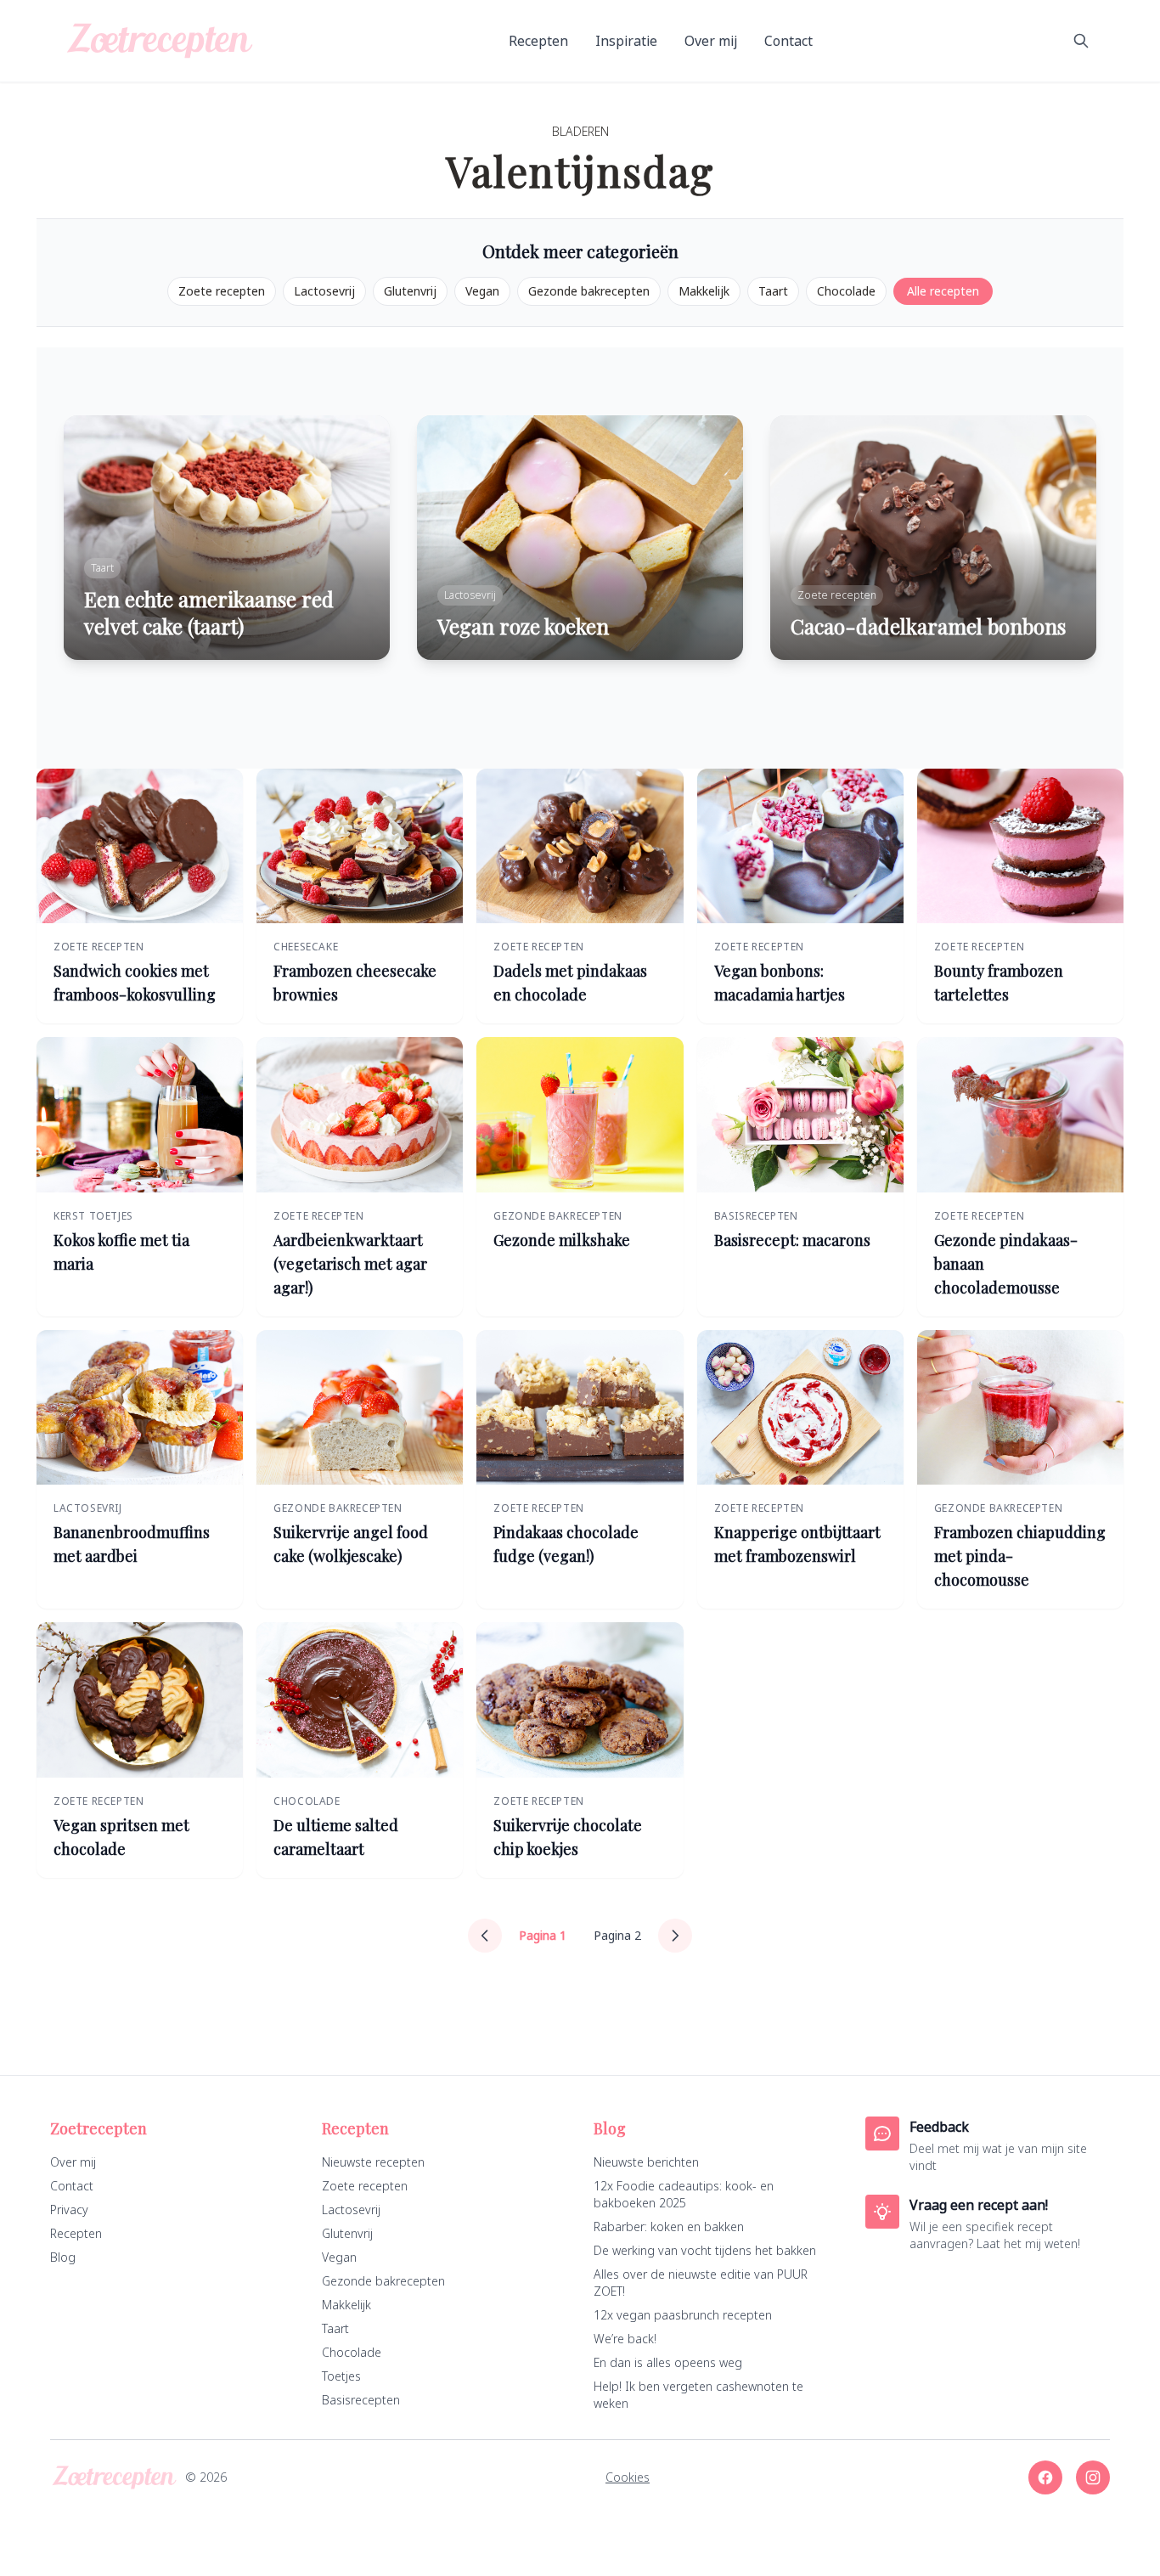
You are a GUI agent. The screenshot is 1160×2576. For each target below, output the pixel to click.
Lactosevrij (324, 291)
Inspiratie (626, 41)
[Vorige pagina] (485, 1936)
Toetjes (341, 2376)
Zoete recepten (222, 291)
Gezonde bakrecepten (589, 291)
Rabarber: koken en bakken (669, 2227)
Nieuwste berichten (646, 2162)
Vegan (482, 291)
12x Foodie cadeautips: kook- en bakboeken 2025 (684, 2194)
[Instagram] (1093, 2477)
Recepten (538, 41)
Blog (63, 2257)
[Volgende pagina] (675, 1936)
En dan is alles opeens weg (668, 2362)
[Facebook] (1045, 2477)
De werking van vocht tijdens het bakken (705, 2250)
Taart (773, 291)
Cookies (628, 2477)
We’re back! (625, 2339)
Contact (788, 41)
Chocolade (846, 291)
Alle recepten (943, 291)
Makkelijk (704, 291)
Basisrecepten (361, 2400)
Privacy (69, 2210)
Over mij (711, 41)
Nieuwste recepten (373, 2162)
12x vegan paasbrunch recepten (683, 2315)
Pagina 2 (617, 1935)
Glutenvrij (410, 291)
